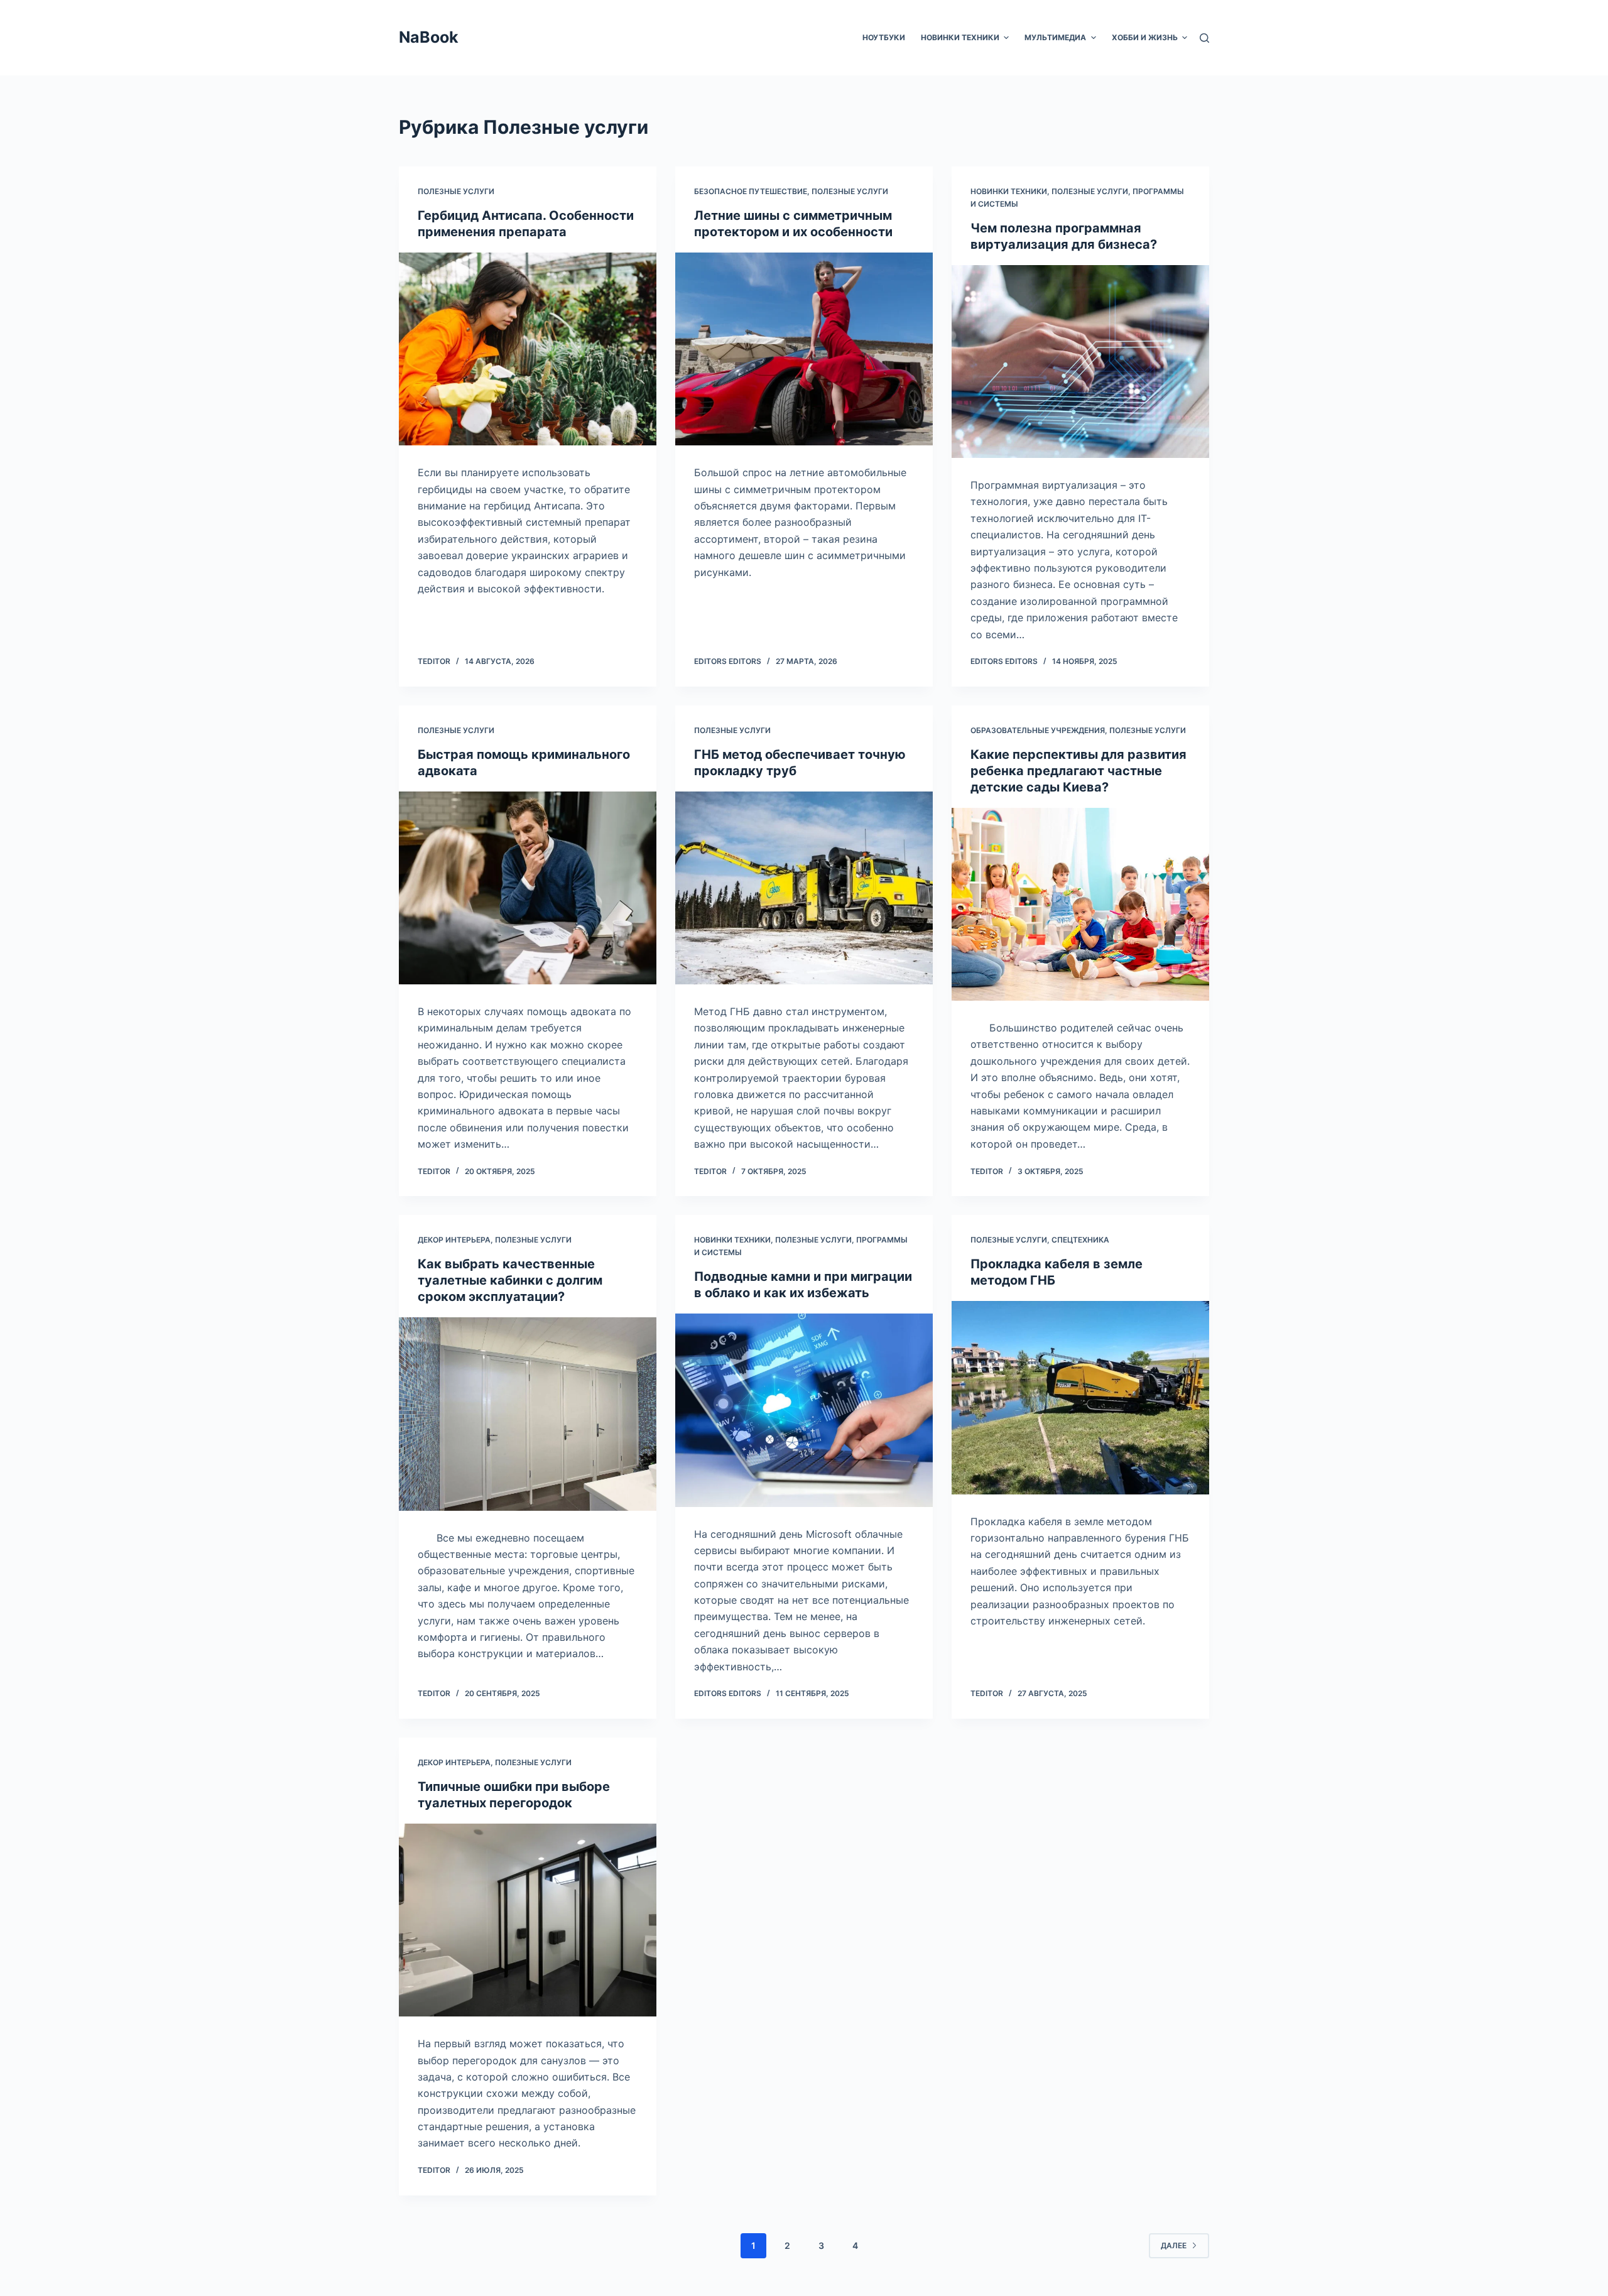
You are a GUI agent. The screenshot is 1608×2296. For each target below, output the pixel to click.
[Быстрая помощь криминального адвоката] (528, 888)
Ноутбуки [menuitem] (884, 37)
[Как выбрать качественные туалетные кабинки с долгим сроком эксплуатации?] (528, 1414)
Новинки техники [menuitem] (960, 37)
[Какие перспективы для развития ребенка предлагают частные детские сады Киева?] (1080, 905)
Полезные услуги (456, 191)
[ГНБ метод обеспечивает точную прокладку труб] (804, 888)
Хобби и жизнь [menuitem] (1145, 37)
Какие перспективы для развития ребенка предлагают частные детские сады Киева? (1078, 771)
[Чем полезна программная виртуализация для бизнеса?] (1080, 362)
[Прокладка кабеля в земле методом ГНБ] (1080, 1398)
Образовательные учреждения (1038, 730)
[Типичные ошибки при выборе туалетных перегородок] (528, 1920)
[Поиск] (1204, 38)
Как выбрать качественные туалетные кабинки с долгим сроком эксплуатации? (510, 1280)
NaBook (429, 37)
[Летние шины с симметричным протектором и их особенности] (804, 349)
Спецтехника (1080, 1240)
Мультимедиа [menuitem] (1055, 37)
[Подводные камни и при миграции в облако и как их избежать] (804, 1410)
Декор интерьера (454, 1240)
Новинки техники (1009, 191)
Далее (1174, 2245)
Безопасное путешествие (751, 191)
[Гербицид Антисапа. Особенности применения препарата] (528, 349)
